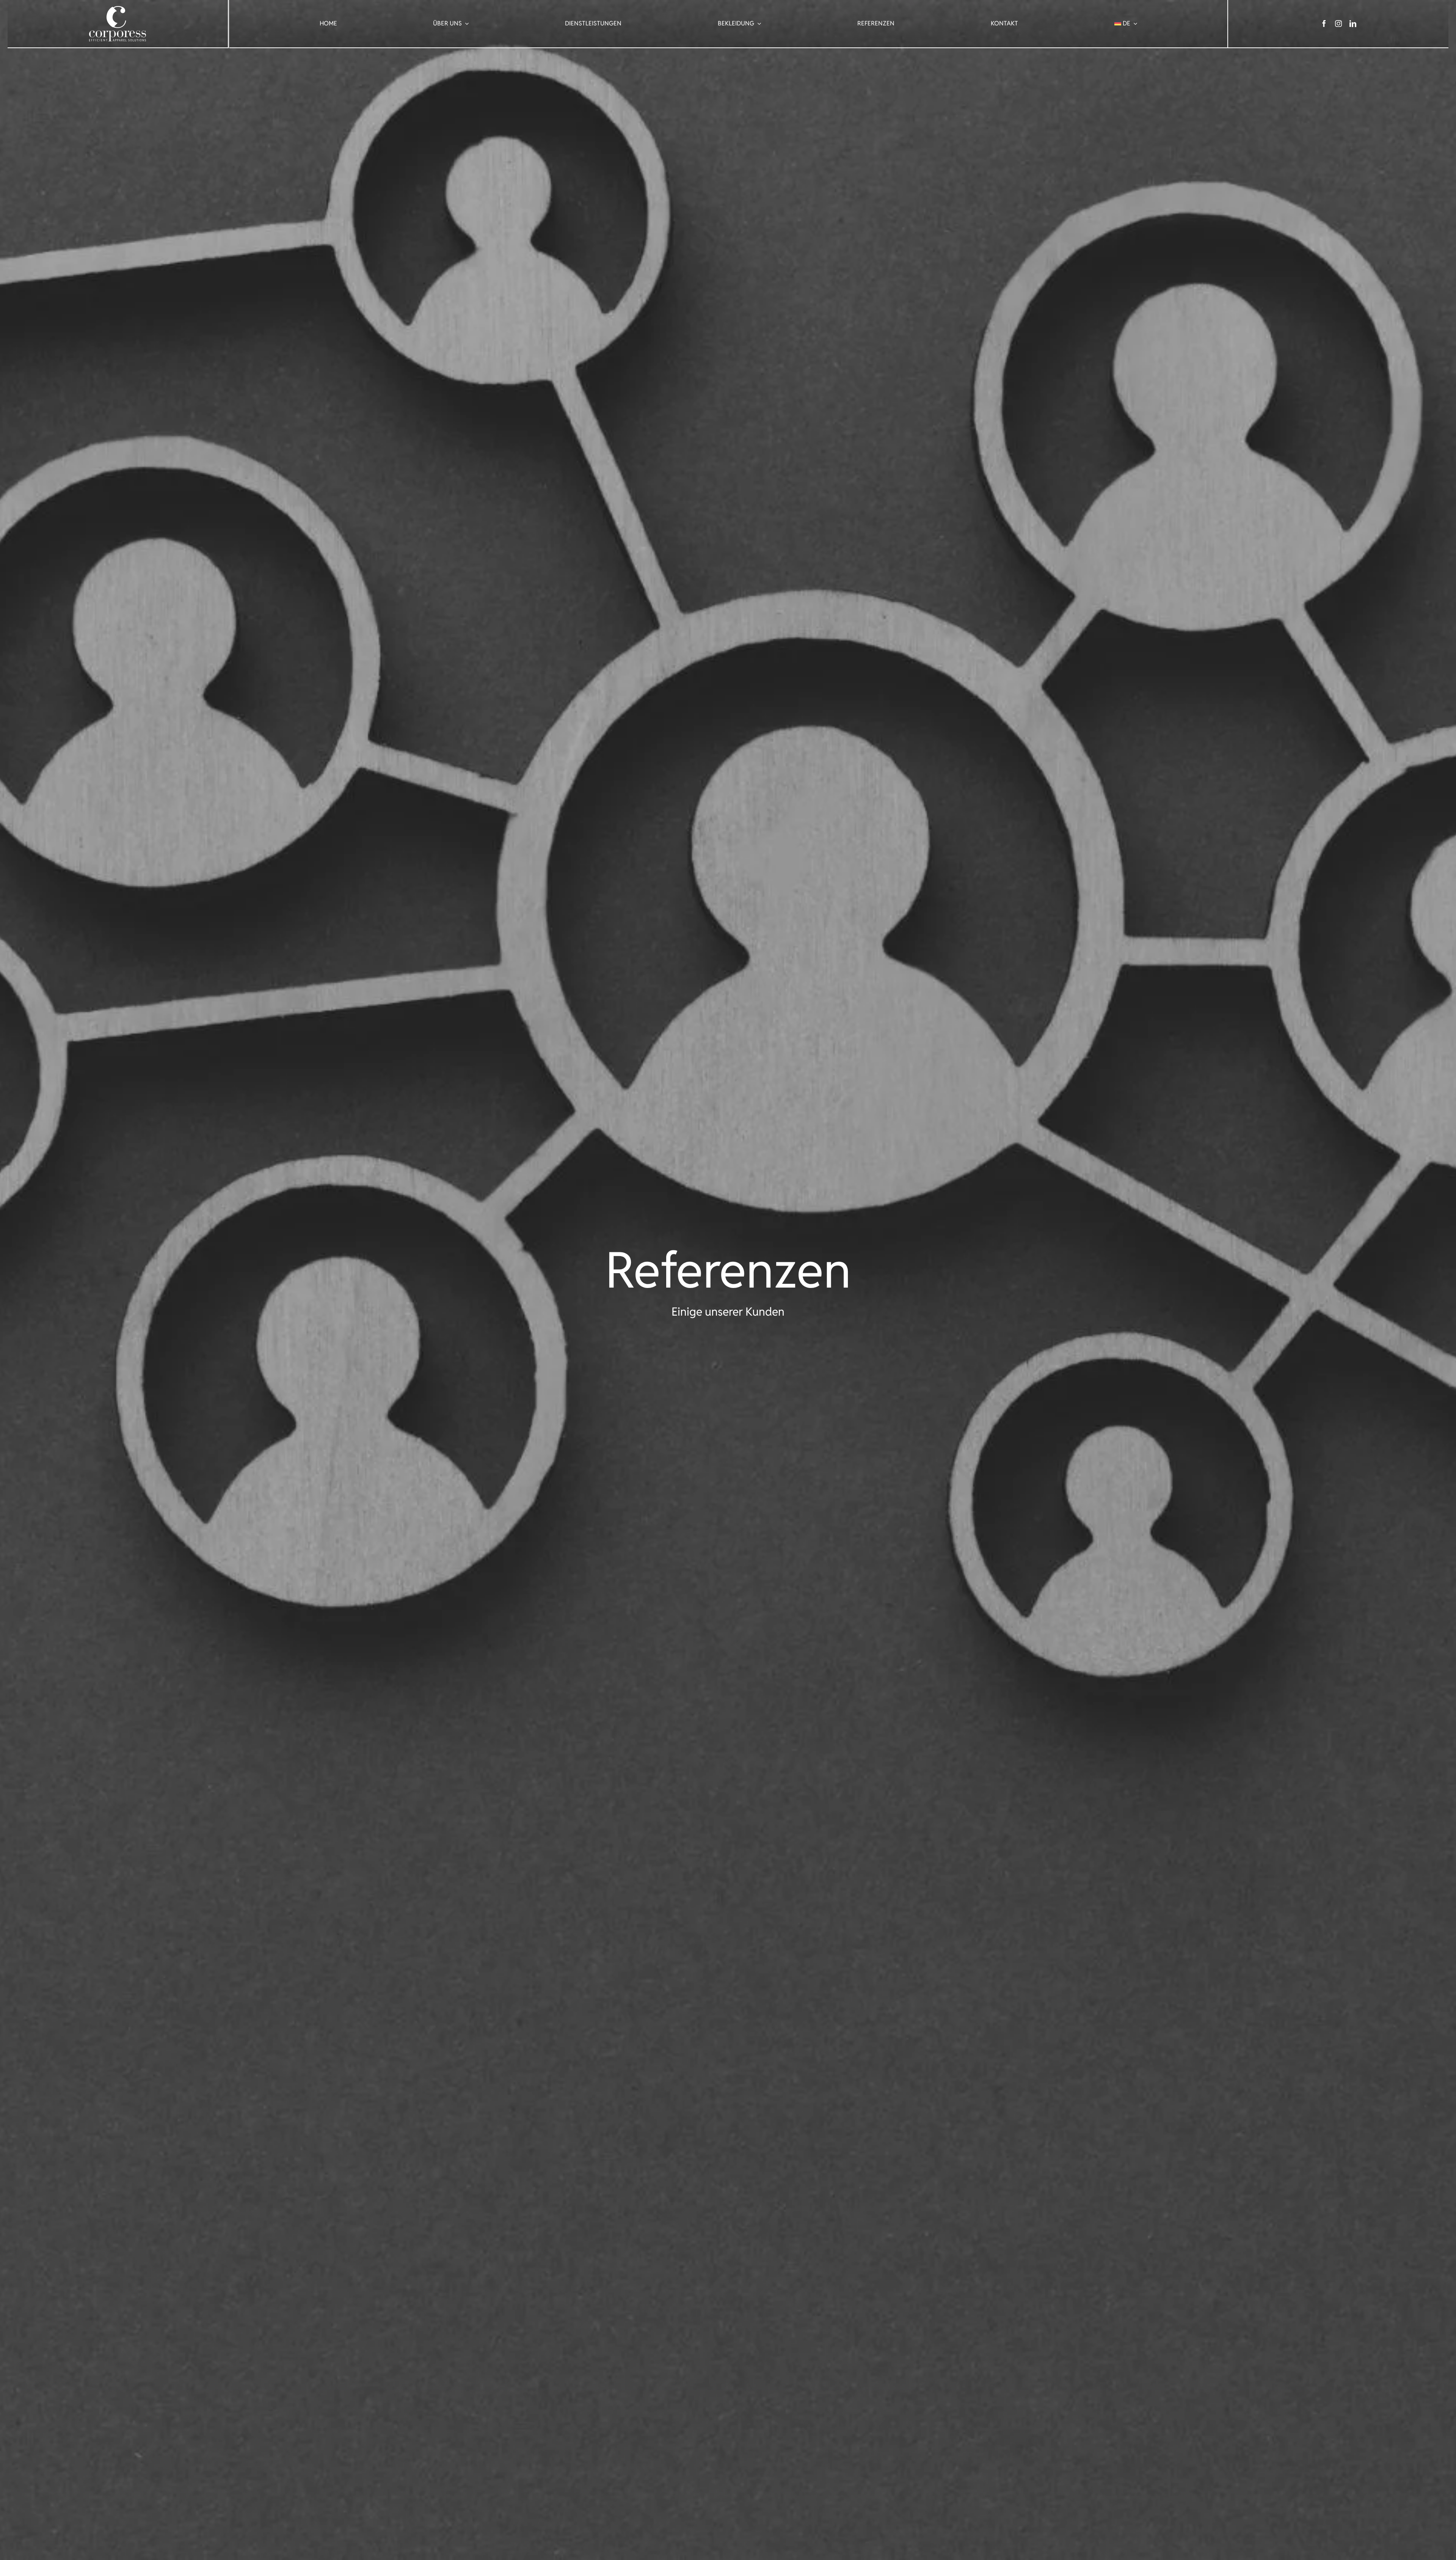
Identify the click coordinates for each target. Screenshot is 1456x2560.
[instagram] (1338, 24)
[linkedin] (1353, 24)
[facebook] (1324, 24)
